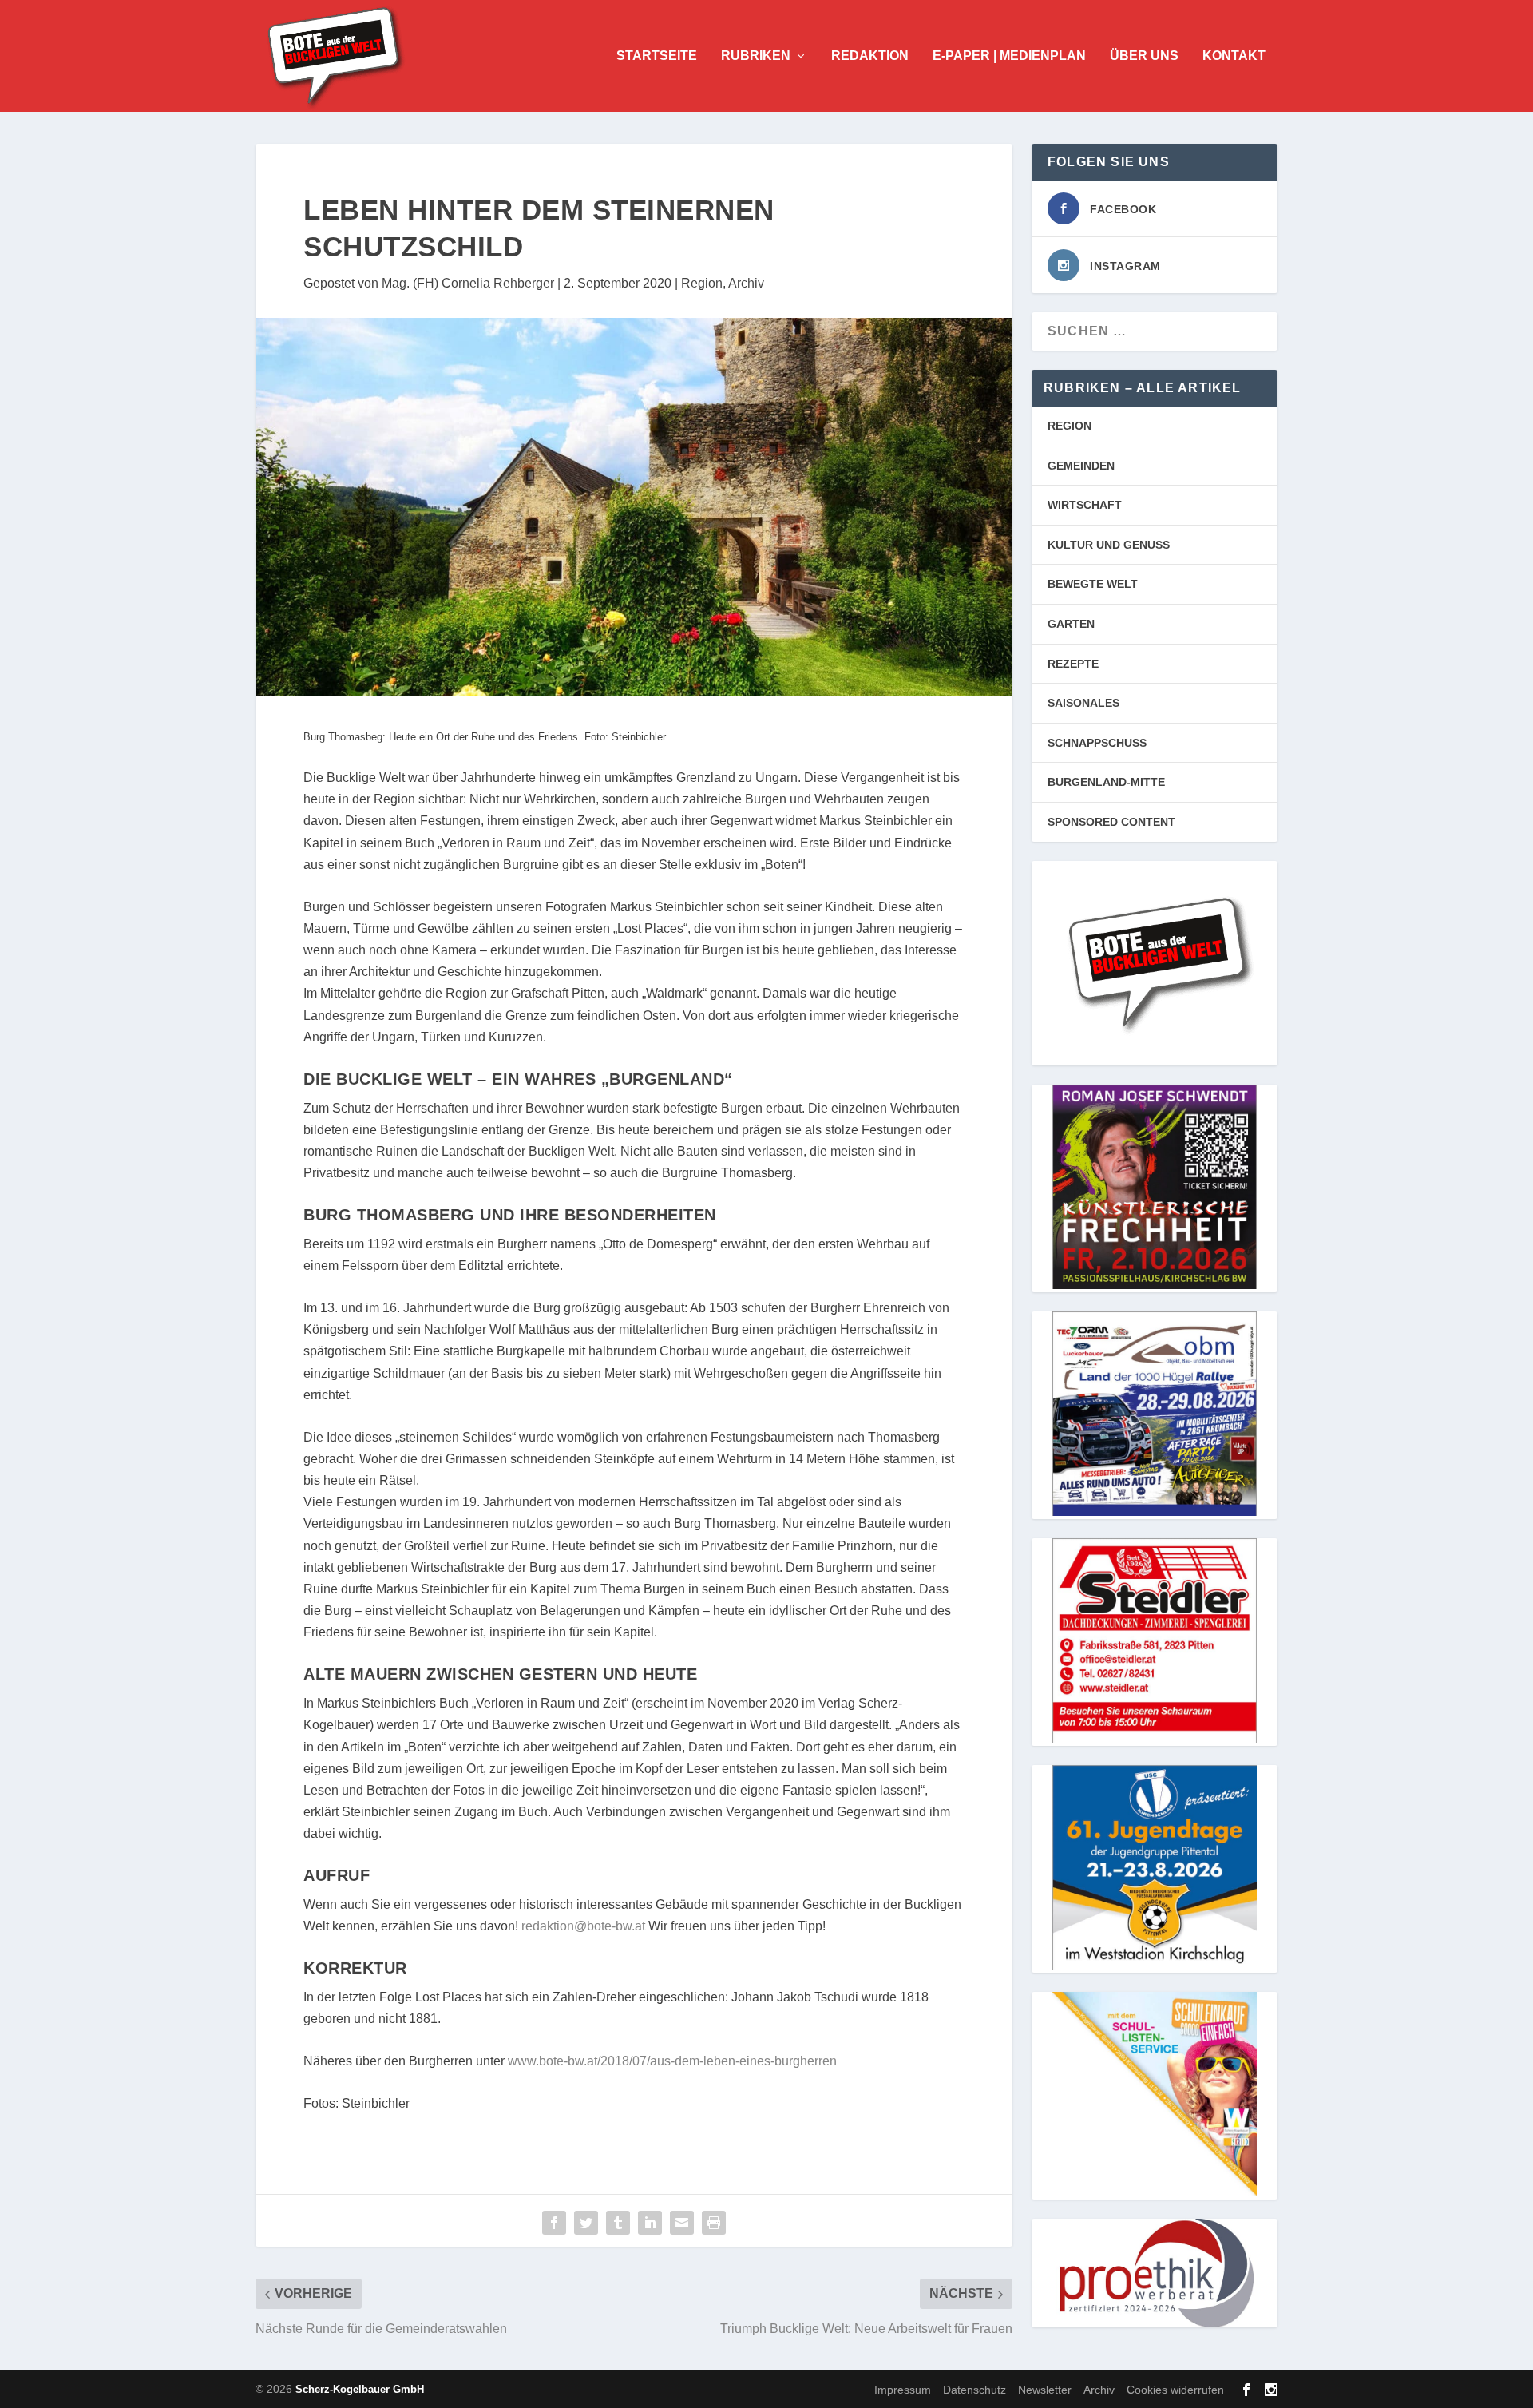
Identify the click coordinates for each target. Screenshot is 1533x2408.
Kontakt (1234, 56)
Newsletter (1045, 2390)
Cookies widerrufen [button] (1175, 2390)
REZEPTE (1073, 664)
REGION (1070, 426)
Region (702, 283)
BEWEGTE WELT (1093, 584)
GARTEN (1071, 624)
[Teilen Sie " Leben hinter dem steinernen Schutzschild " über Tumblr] (618, 2223)
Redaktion (870, 56)
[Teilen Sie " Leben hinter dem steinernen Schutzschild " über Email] (682, 2223)
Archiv (746, 283)
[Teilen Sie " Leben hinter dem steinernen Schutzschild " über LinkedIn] (650, 2223)
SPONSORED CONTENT (1111, 822)
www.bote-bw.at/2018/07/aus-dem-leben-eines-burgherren (672, 2061)
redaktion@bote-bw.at (583, 1926)
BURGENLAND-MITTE (1106, 782)
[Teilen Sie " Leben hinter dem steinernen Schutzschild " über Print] (714, 2223)
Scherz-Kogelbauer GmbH (360, 2389)
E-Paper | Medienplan (1009, 56)
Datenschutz (974, 2390)
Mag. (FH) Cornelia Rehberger (468, 283)
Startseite (657, 56)
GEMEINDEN (1081, 466)
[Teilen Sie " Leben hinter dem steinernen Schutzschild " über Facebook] (554, 2223)
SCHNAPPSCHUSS (1097, 743)
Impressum (903, 2390)
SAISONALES (1083, 703)
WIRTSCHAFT (1085, 505)
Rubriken (756, 56)
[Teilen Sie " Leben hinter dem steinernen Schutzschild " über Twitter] (586, 2223)
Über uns (1144, 56)
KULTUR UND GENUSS (1109, 545)
